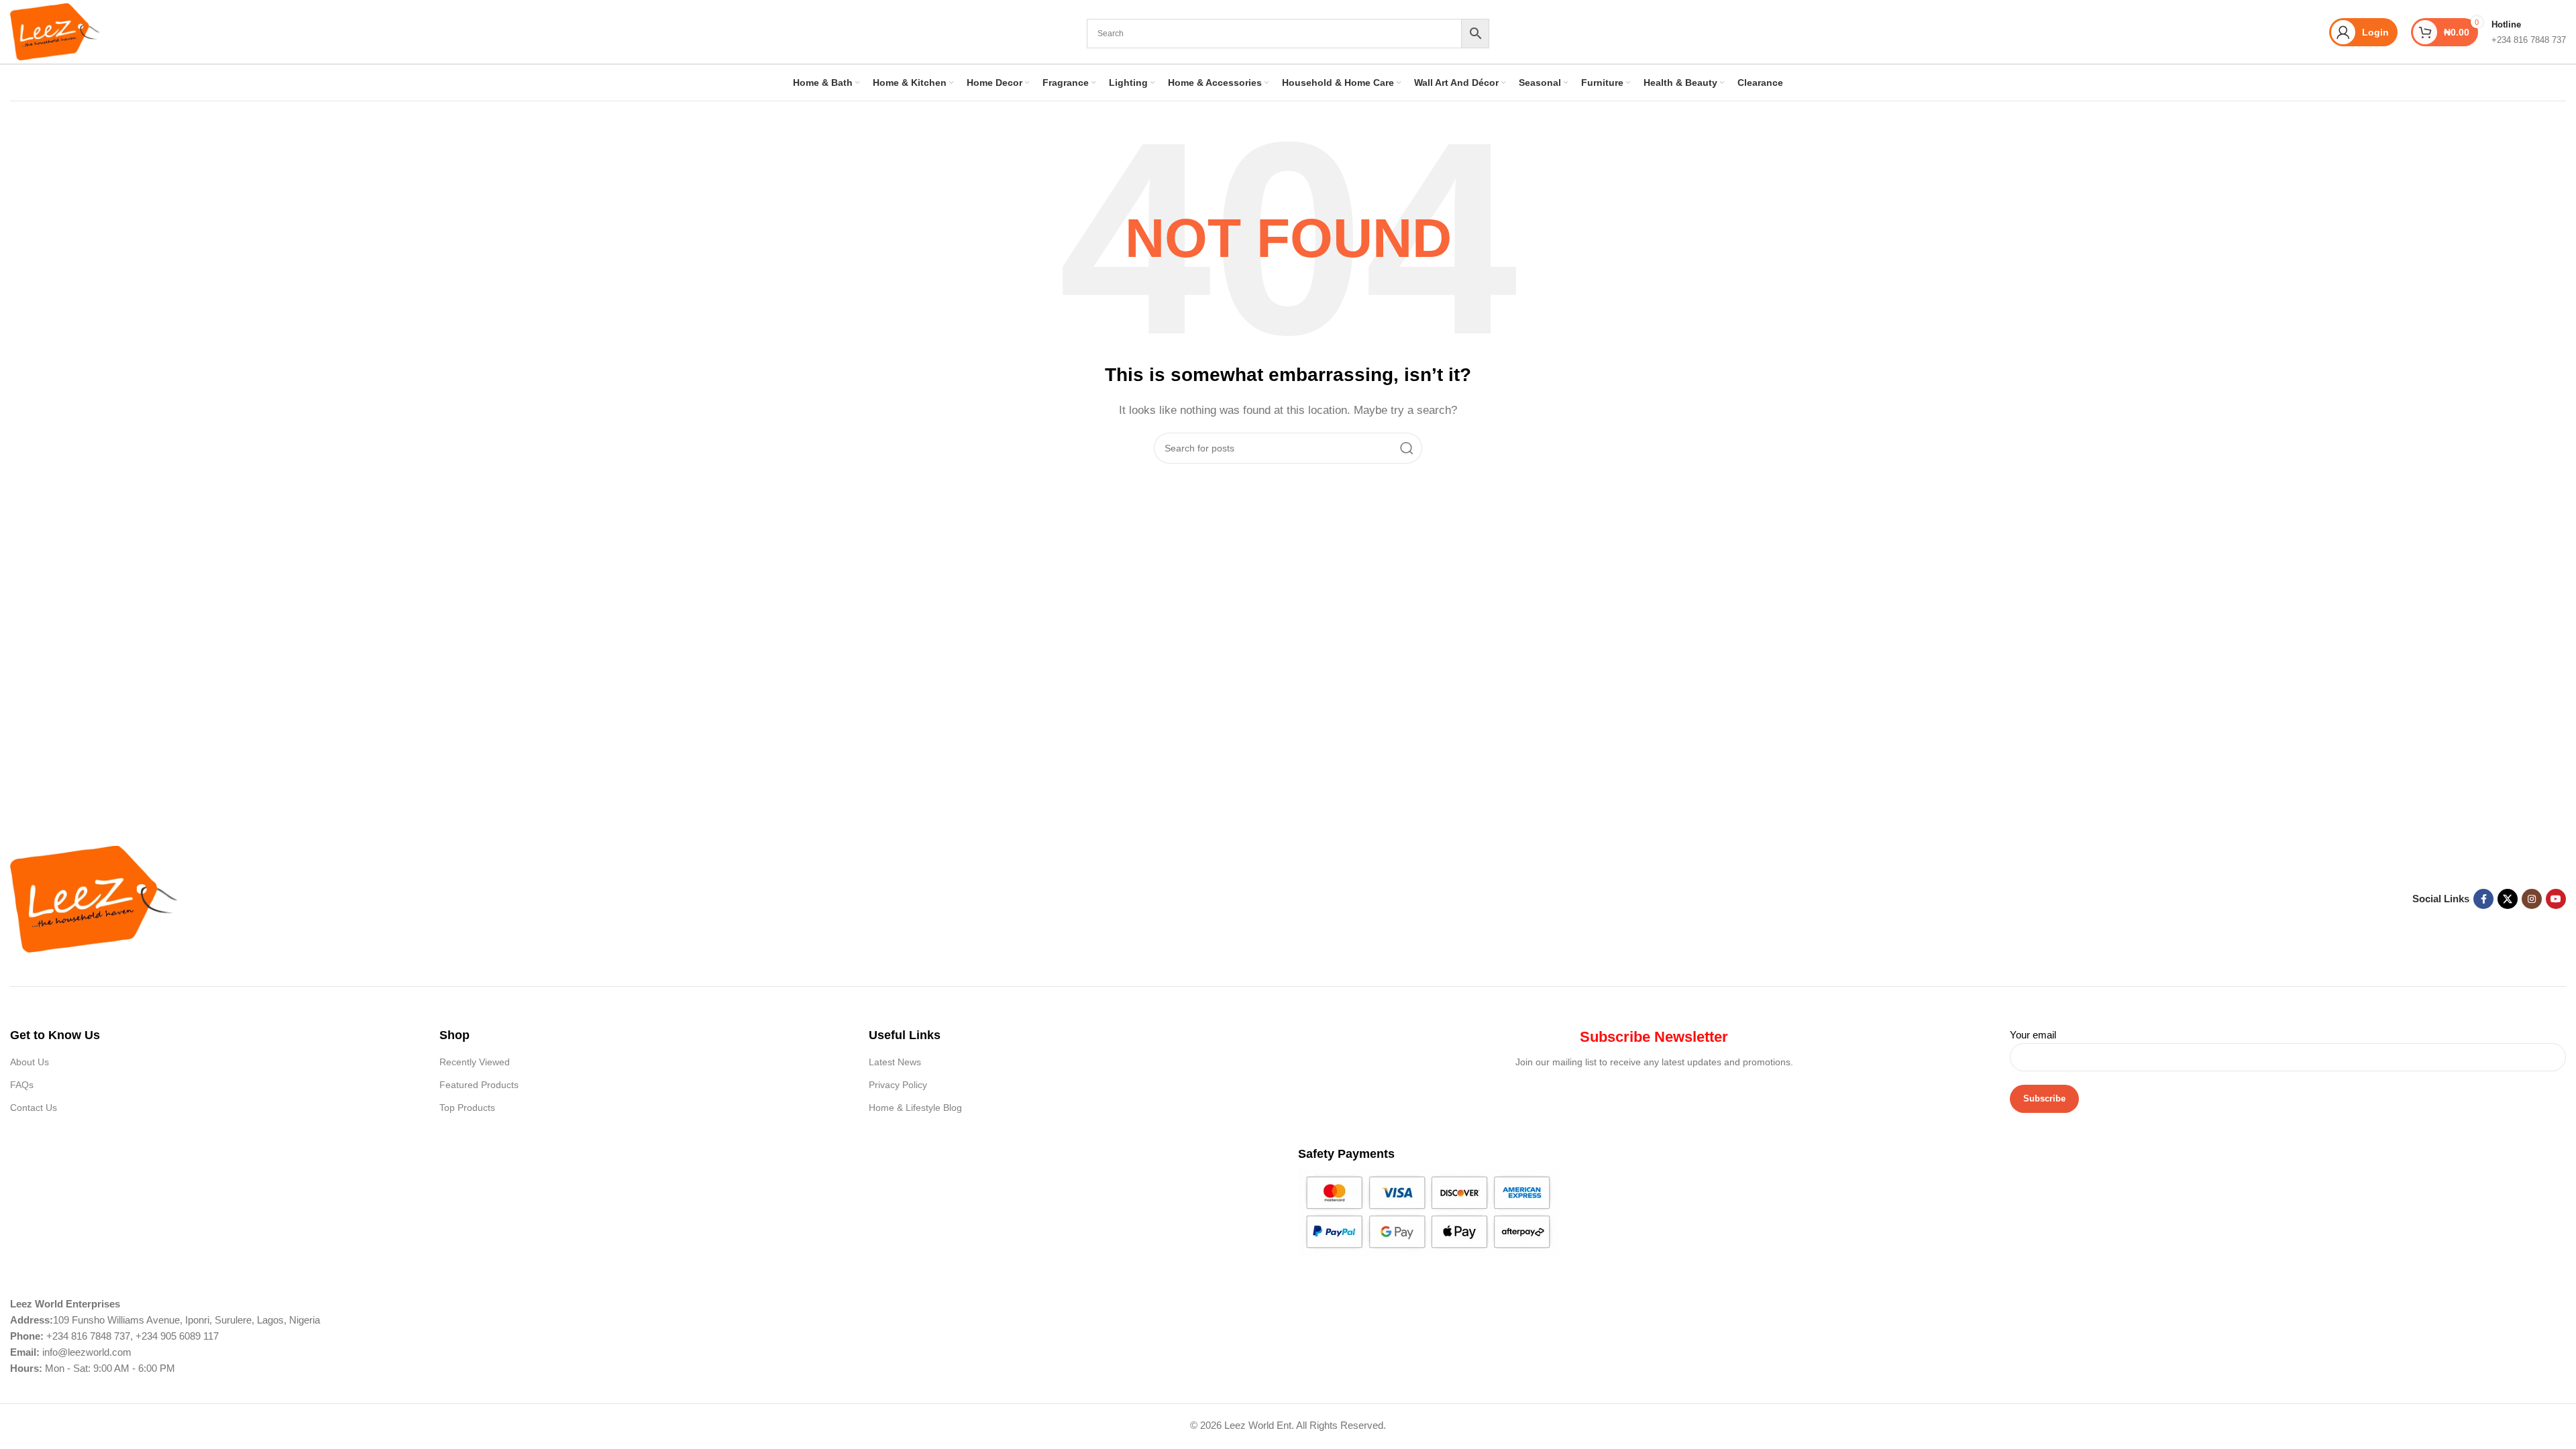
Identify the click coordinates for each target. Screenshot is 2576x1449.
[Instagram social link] (2532, 899)
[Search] (1407, 448)
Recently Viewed (475, 1062)
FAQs (22, 1085)
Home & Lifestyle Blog (915, 1108)
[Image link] (94, 898)
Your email (2033, 1035)
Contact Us (34, 1108)
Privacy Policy (898, 1085)
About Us (30, 1062)
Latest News (895, 1062)
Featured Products (479, 1085)
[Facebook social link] (2483, 899)
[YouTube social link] (2556, 899)
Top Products (467, 1108)
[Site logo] (55, 31)
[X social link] (2508, 899)
